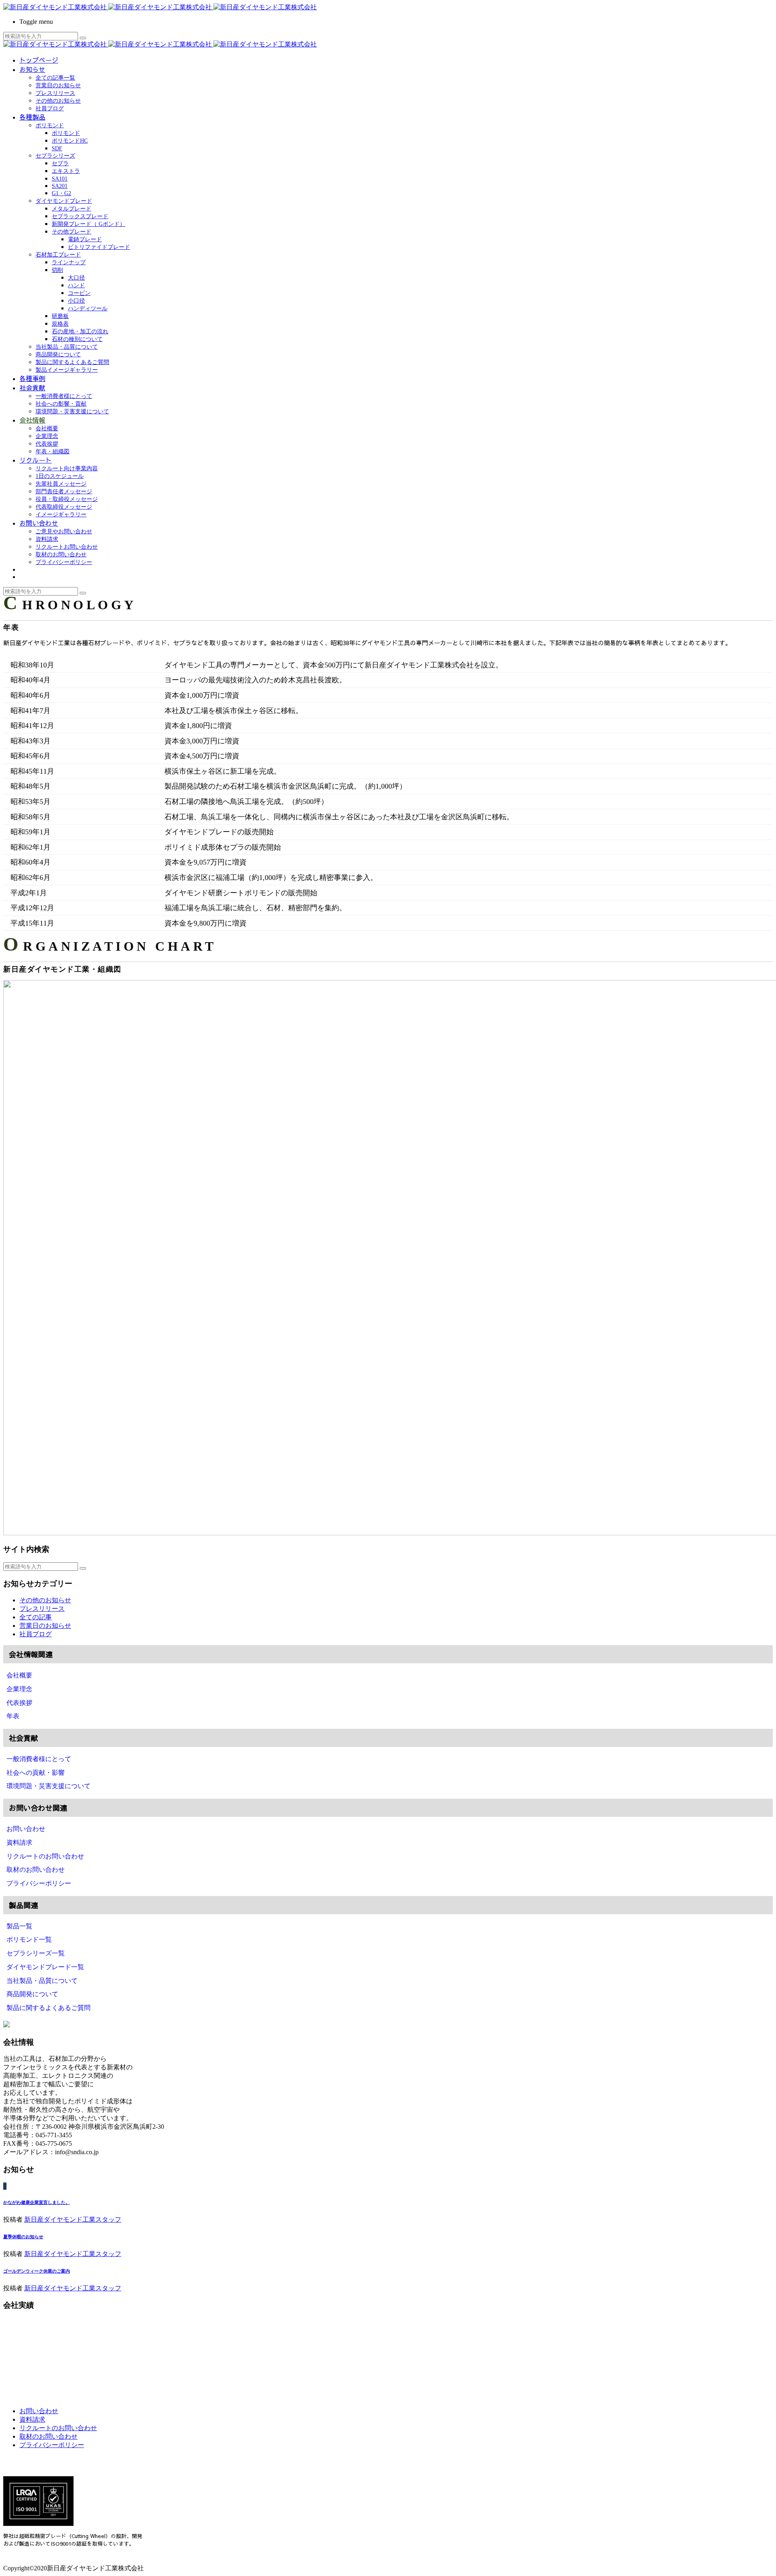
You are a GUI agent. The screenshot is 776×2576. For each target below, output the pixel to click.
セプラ (60, 163)
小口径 (76, 301)
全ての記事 (36, 1617)
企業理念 (47, 436)
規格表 (60, 324)
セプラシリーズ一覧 (36, 1953)
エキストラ (66, 171)
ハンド (76, 285)
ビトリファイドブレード (99, 247)
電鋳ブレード (85, 239)
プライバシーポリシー (64, 562)
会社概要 (47, 428)
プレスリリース (55, 93)
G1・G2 (61, 193)
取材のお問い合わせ (61, 555)
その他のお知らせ (58, 101)
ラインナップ (69, 262)
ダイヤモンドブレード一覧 (45, 1967)
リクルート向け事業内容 (67, 468)
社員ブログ (50, 108)
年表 (13, 1716)
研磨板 (60, 316)
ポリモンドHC (70, 141)
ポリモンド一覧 (29, 1939)
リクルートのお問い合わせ (45, 1856)
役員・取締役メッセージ (67, 499)
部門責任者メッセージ (64, 491)
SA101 (60, 179)
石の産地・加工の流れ (80, 331)
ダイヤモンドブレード (64, 201)
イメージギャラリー (61, 515)
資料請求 (47, 539)
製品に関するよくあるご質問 (72, 362)
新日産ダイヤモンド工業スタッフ (73, 2219)
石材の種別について (77, 339)
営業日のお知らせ (58, 85)
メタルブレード (72, 209)
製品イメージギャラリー (67, 370)
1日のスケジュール (60, 476)
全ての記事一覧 (55, 78)
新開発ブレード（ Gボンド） (89, 224)
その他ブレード (72, 232)
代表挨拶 (47, 444)
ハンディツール (88, 308)
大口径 (76, 278)
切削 (57, 270)
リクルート (36, 460)
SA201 (60, 186)
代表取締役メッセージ (64, 507)
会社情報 (32, 420)
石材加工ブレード (58, 255)
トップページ (39, 60)
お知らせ (32, 69)
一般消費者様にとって (64, 396)
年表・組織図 (53, 451)
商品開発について (58, 355)
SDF (57, 148)
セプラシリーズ (55, 156)
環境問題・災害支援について (72, 411)
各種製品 (32, 117)
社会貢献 (32, 387)
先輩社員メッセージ (61, 484)
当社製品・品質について (67, 347)
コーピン (79, 293)
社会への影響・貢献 (61, 404)
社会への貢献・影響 (36, 1773)
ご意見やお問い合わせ (64, 531)
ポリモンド (50, 125)
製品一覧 (19, 1926)
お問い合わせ (39, 523)
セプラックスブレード (80, 216)
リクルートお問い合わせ (67, 547)
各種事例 (32, 378)
